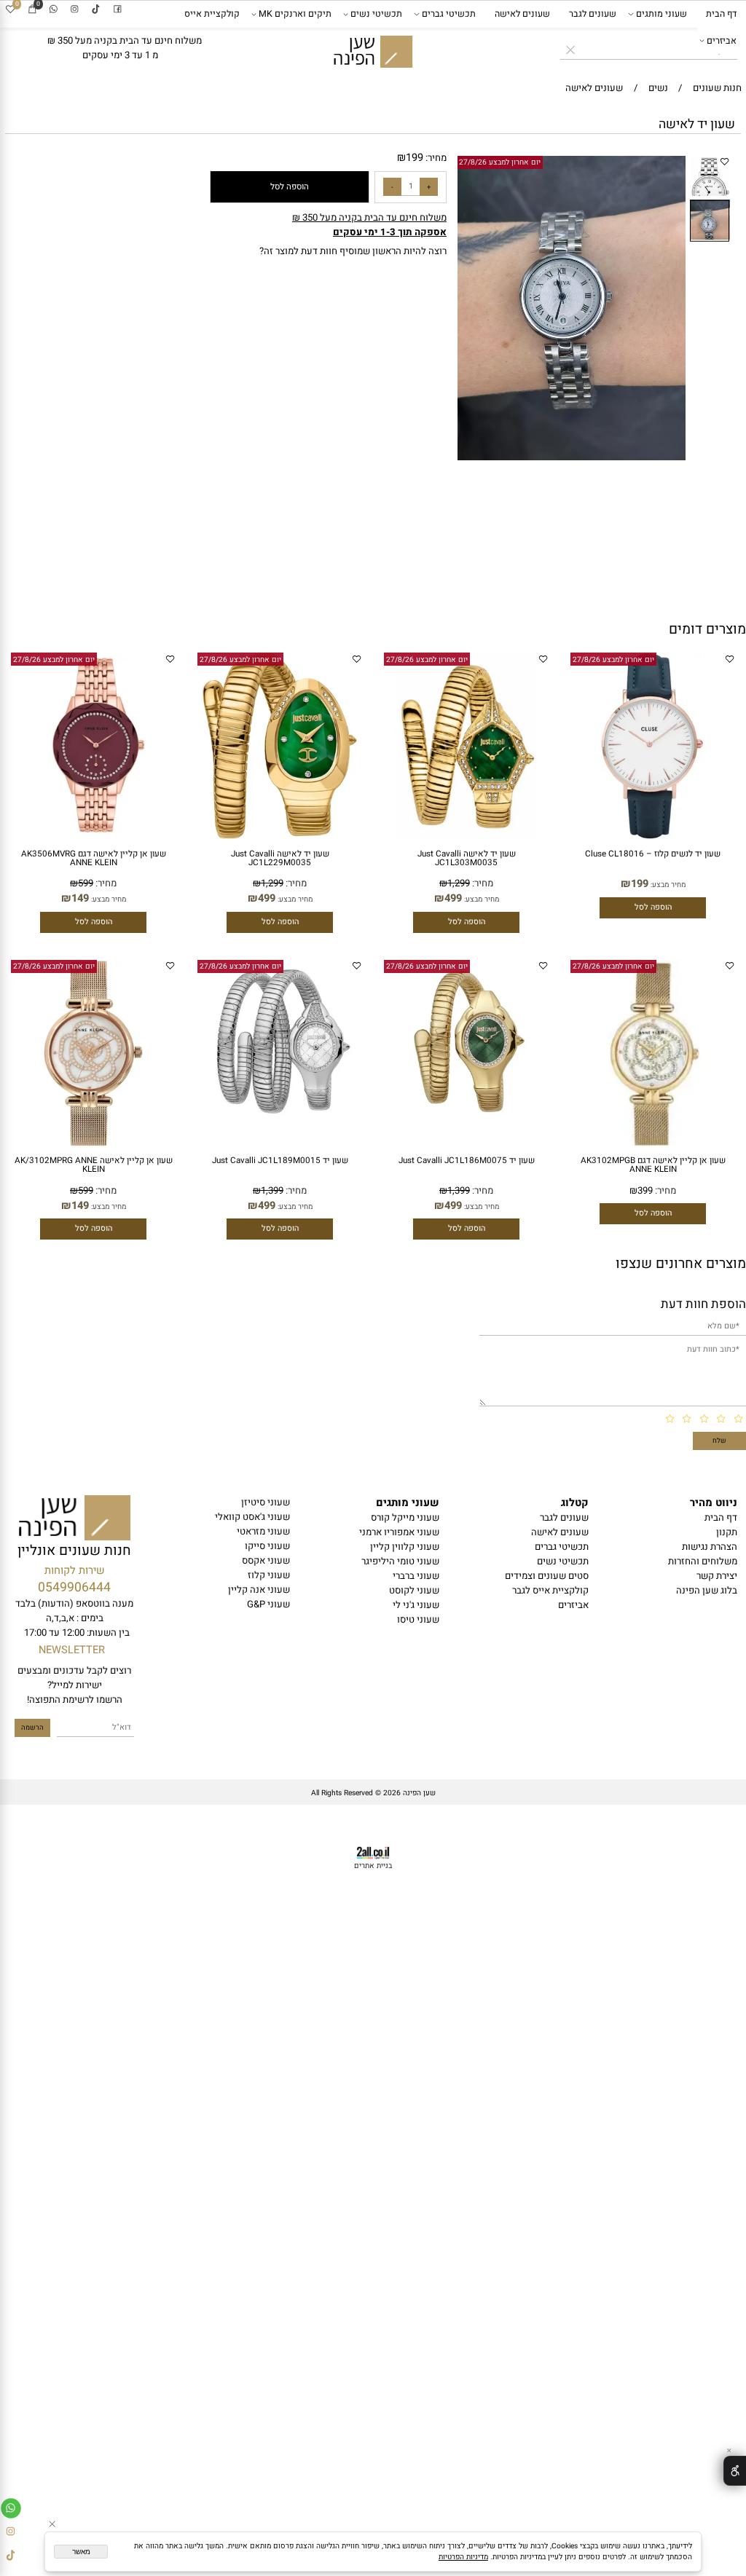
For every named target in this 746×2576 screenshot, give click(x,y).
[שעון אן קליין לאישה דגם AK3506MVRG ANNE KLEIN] (94, 836)
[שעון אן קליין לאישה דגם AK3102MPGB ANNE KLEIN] (653, 1143)
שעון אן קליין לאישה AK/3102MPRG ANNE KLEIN (94, 1165)
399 (645, 1191)
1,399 (459, 1191)
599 (86, 883)
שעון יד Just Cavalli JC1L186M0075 (467, 1161)
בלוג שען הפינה (707, 1591)
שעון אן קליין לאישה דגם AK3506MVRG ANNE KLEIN (94, 858)
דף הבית (721, 14)
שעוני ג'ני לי (416, 1605)
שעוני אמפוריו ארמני (399, 1532)
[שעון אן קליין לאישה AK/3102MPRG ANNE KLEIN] (93, 1143)
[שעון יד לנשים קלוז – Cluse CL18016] (653, 836)
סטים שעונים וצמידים (547, 1576)
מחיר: (435, 158)
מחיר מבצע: (667, 885)
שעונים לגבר (593, 14)
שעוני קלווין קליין (405, 1547)
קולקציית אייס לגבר (550, 1591)
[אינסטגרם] (75, 10)
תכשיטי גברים (449, 14)
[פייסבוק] (118, 10)
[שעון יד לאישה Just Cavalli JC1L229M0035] (280, 836)
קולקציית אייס (212, 14)
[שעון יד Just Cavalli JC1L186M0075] (466, 1121)
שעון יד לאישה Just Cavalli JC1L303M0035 (467, 858)
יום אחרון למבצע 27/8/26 (500, 162)
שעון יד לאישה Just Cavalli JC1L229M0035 (280, 858)
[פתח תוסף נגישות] (735, 2470)
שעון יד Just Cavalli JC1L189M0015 (280, 1161)
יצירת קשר (717, 1576)
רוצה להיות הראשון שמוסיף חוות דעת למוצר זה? (353, 251)
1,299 (459, 883)
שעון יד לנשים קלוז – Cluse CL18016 (653, 854)
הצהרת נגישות (710, 1547)
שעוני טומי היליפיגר (400, 1561)
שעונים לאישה (522, 14)
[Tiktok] (96, 10)
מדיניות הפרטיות (463, 2557)
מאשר (81, 2552)
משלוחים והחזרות (703, 1561)
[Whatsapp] (54, 10)
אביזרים (722, 41)
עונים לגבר (564, 1518)
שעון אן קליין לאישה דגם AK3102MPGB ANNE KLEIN (653, 1165)
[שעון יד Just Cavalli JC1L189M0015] (280, 1121)
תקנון (727, 1532)
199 (415, 158)
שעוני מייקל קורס (405, 1518)
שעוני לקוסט (414, 1591)
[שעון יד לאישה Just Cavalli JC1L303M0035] (466, 836)
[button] (676, 165)
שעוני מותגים (661, 14)
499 (453, 898)
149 (80, 898)
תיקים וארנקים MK (295, 14)
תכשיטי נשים (376, 14)
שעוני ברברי (416, 1576)
